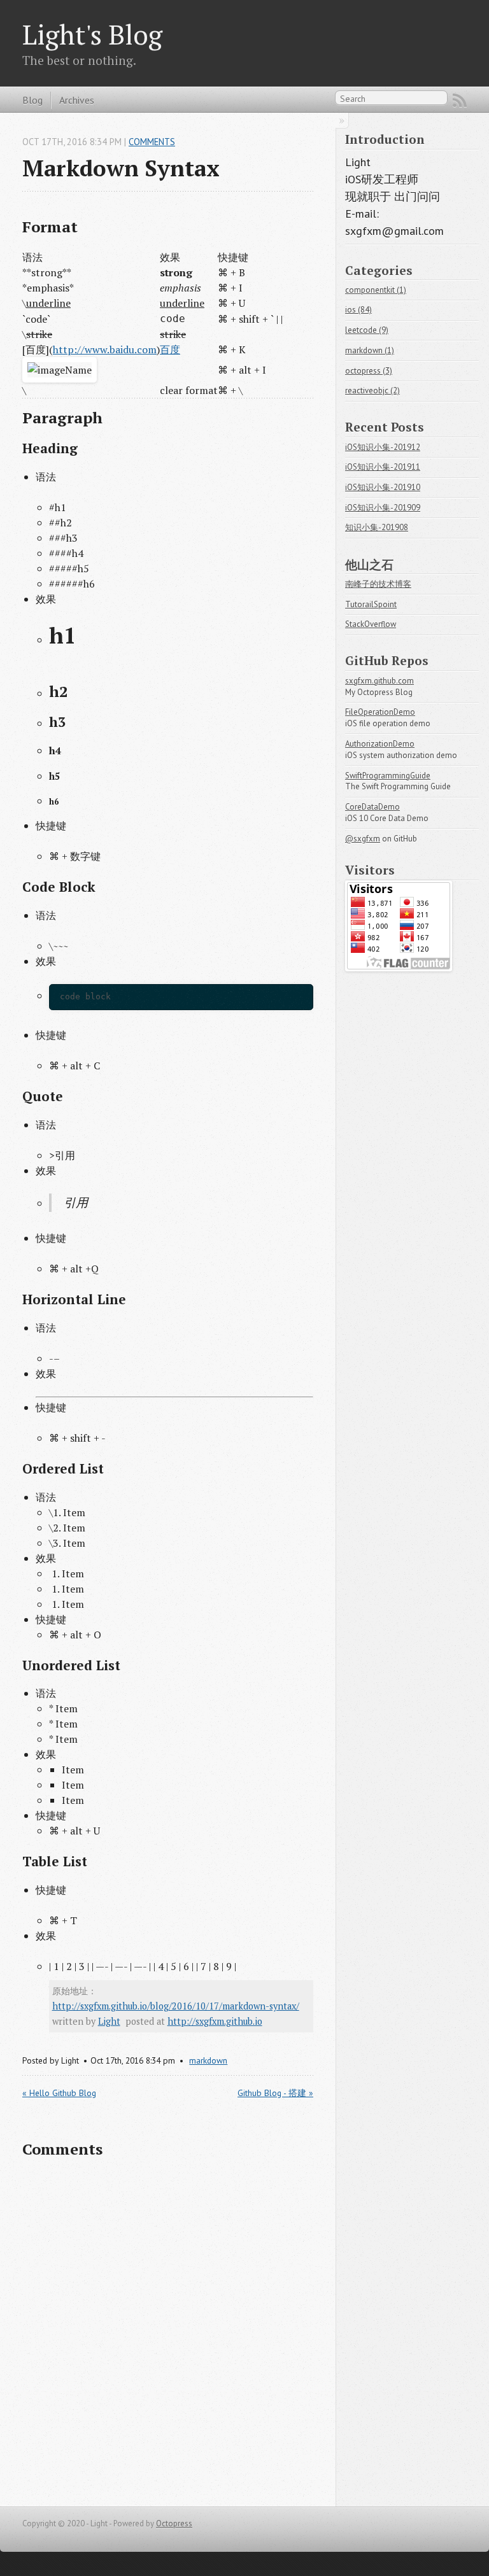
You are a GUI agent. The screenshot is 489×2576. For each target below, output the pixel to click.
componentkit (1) (376, 290)
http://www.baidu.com (105, 349)
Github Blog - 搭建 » (275, 2093)
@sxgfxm (363, 839)
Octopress (174, 2523)
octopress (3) (369, 371)
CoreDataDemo (372, 807)
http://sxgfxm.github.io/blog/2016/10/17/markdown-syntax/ (176, 2006)
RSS (460, 101)
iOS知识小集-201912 (383, 447)
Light (109, 2021)
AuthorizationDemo (380, 744)
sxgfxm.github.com (379, 681)
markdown (208, 2060)
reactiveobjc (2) (372, 391)
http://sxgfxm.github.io (215, 2021)
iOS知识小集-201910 (383, 487)
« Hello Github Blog (59, 2093)
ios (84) (358, 310)
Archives (77, 100)
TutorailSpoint (371, 604)
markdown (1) (370, 350)
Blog (32, 100)
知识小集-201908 (377, 527)
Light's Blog (92, 34)
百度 (170, 349)
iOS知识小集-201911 (383, 467)
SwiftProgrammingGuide (388, 776)
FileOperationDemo (380, 712)
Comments (152, 142)
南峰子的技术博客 (378, 584)
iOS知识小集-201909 (383, 508)
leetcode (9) (367, 330)
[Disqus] (168, 2333)
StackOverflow (371, 624)
